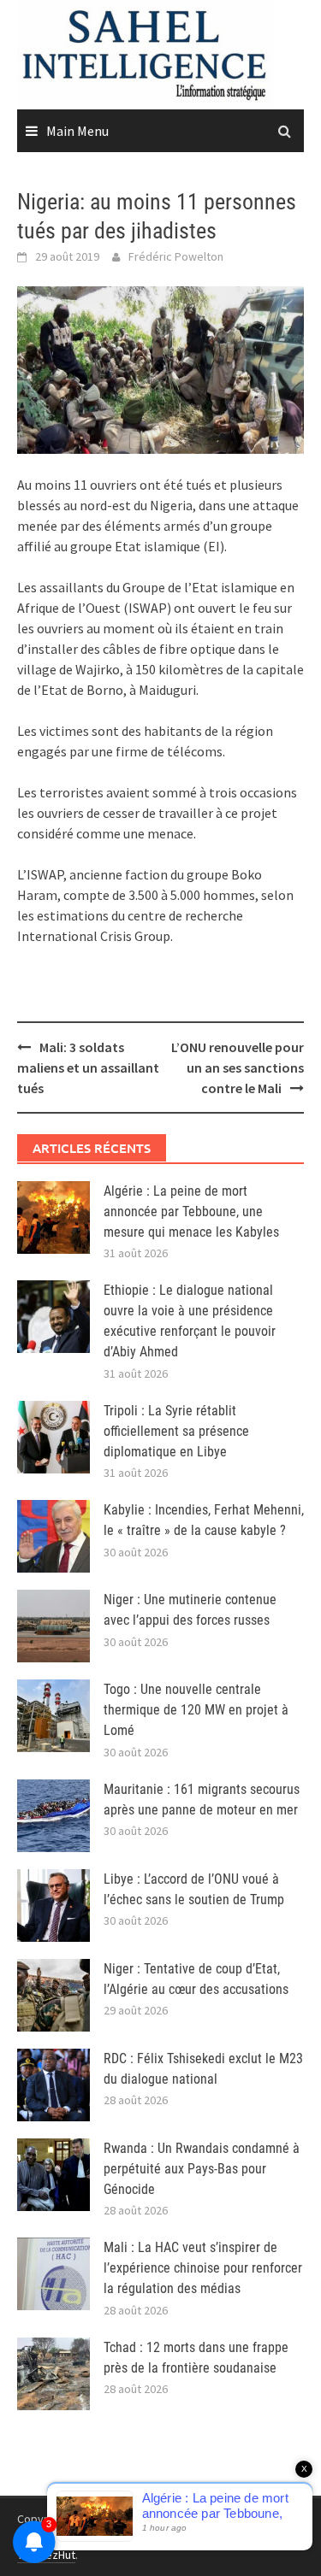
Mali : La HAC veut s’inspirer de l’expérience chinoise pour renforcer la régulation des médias (203, 2268)
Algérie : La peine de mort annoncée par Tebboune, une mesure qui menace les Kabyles (191, 1212)
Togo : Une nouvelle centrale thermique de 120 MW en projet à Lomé (196, 1710)
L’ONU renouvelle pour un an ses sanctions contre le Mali (238, 1067)
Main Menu (77, 131)
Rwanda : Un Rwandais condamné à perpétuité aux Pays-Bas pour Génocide (202, 2169)
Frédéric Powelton (176, 256)
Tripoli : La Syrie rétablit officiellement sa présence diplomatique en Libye (176, 1431)
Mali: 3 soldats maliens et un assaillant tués (88, 1067)
